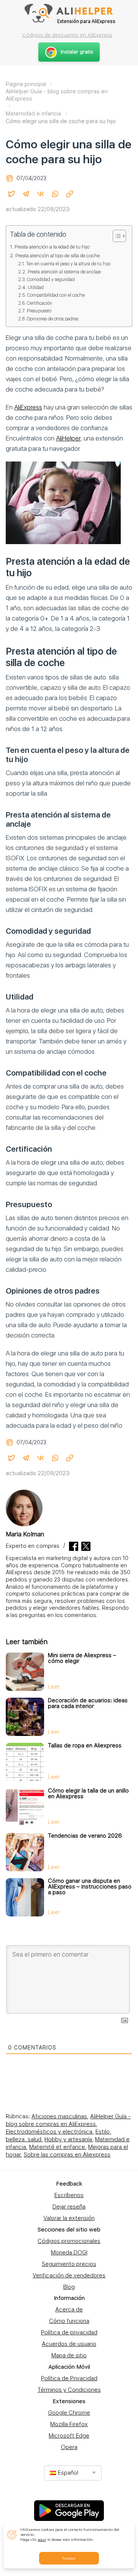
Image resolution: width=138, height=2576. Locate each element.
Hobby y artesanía (68, 2139)
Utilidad (35, 287)
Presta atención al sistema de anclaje (64, 272)
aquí (42, 2539)
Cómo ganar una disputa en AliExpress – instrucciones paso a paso (90, 1887)
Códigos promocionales (69, 2241)
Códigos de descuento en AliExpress (67, 35)
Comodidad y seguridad (51, 279)
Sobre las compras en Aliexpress (67, 2155)
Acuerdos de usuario (69, 2344)
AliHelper (68, 438)
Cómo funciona (69, 2321)
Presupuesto (39, 311)
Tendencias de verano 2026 (85, 1836)
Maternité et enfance (57, 2147)
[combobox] (73, 2473)
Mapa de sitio (69, 2355)
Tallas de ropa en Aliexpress (85, 1746)
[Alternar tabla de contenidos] (116, 236)
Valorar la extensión (69, 2218)
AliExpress (28, 407)
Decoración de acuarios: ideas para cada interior (88, 1703)
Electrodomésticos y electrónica (49, 2132)
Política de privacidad (69, 2332)
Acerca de (69, 2309)
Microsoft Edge (69, 2436)
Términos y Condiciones (69, 2390)
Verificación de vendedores (69, 2275)
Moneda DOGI (69, 2253)
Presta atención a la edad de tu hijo (52, 247)
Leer (54, 1687)
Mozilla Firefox (69, 2424)
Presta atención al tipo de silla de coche (58, 255)
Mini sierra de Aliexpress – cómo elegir (82, 1658)
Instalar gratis (77, 52)
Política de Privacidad (69, 2378)
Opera (69, 2447)
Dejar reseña (69, 2207)
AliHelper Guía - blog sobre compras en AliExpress (68, 2120)
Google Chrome (69, 2413)
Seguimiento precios (69, 2264)
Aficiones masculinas (59, 2116)
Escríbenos (69, 2195)
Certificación (39, 303)
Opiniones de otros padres (52, 319)
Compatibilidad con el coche (56, 295)
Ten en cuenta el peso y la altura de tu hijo (68, 264)
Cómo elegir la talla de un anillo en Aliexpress (88, 1793)
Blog (69, 2287)
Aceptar (69, 2558)
